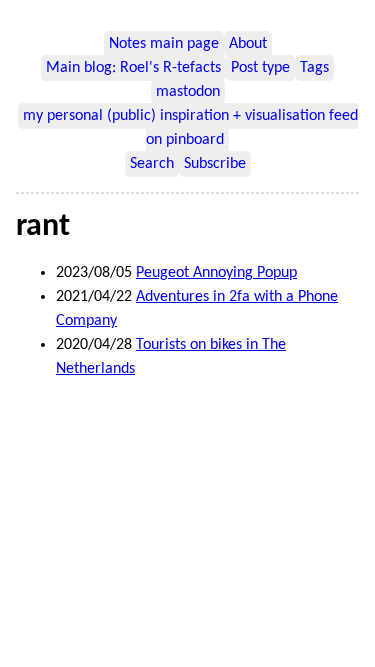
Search (152, 164)
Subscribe (215, 164)
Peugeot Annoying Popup (216, 273)
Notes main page (164, 44)
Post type (260, 68)
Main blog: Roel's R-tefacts (133, 68)
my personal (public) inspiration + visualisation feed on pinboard (190, 128)
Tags (314, 68)
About (248, 44)
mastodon (188, 92)
